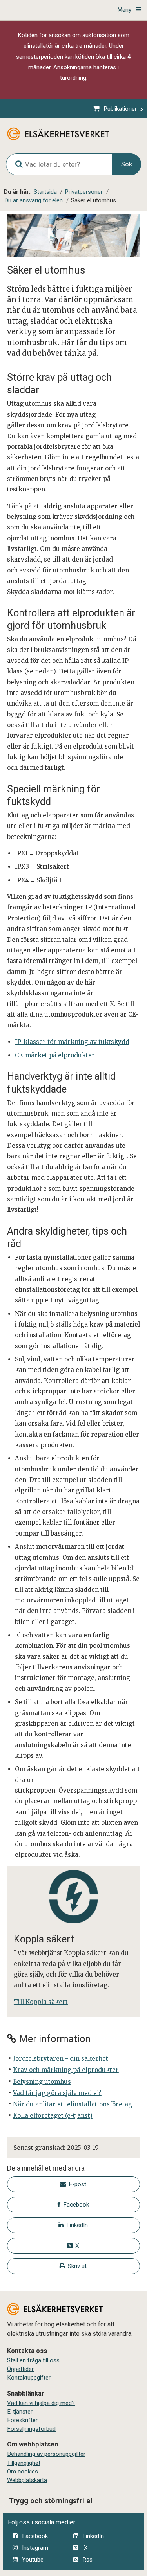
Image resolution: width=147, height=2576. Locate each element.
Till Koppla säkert (41, 2002)
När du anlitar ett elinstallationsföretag (73, 2104)
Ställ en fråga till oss (33, 2360)
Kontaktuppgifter (29, 2378)
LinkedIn (93, 2536)
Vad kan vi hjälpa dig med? (41, 2403)
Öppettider (20, 2369)
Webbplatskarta (27, 2480)
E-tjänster (20, 2412)
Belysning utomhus (42, 2082)
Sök (127, 164)
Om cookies (23, 2472)
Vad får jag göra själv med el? (57, 2093)
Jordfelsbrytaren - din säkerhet (61, 2058)
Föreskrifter (22, 2420)
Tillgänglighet (24, 2463)
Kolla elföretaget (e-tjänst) (53, 2116)
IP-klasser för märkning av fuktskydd (72, 1042)
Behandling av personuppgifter (46, 2454)
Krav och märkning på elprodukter (66, 2070)
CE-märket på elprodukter (55, 1055)
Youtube (33, 2560)
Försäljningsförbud (31, 2429)
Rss (87, 2560)
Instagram (35, 2548)
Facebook (35, 2536)
